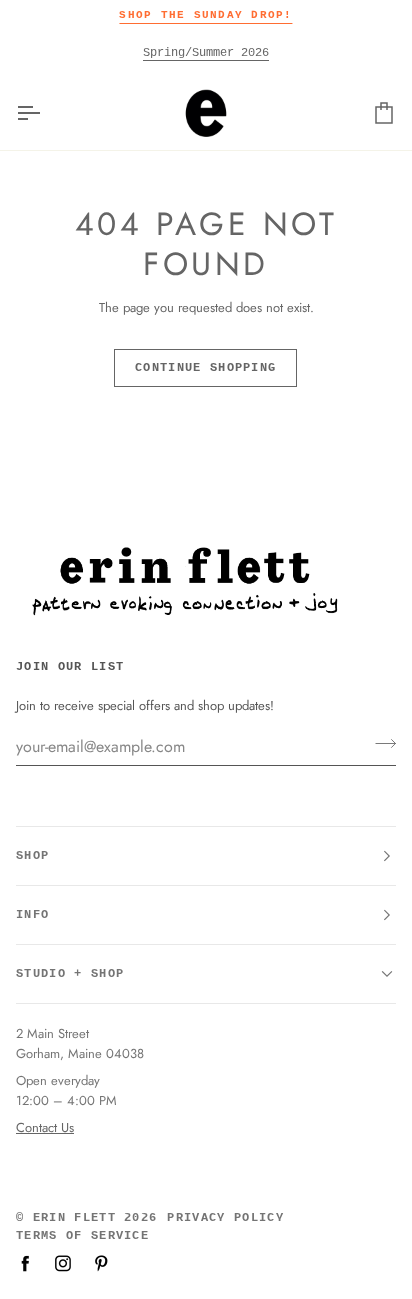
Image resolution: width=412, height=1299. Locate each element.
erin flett (74, 1218)
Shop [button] (32, 856)
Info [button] (32, 915)
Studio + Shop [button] (70, 974)
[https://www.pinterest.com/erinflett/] (101, 1263)
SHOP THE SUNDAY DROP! (205, 15)
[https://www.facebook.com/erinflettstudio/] (25, 1263)
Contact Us (45, 1127)
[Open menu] (46, 113)
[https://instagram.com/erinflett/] (63, 1263)
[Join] (379, 744)
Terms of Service (82, 1236)
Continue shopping (205, 368)
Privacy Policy (225, 1218)
